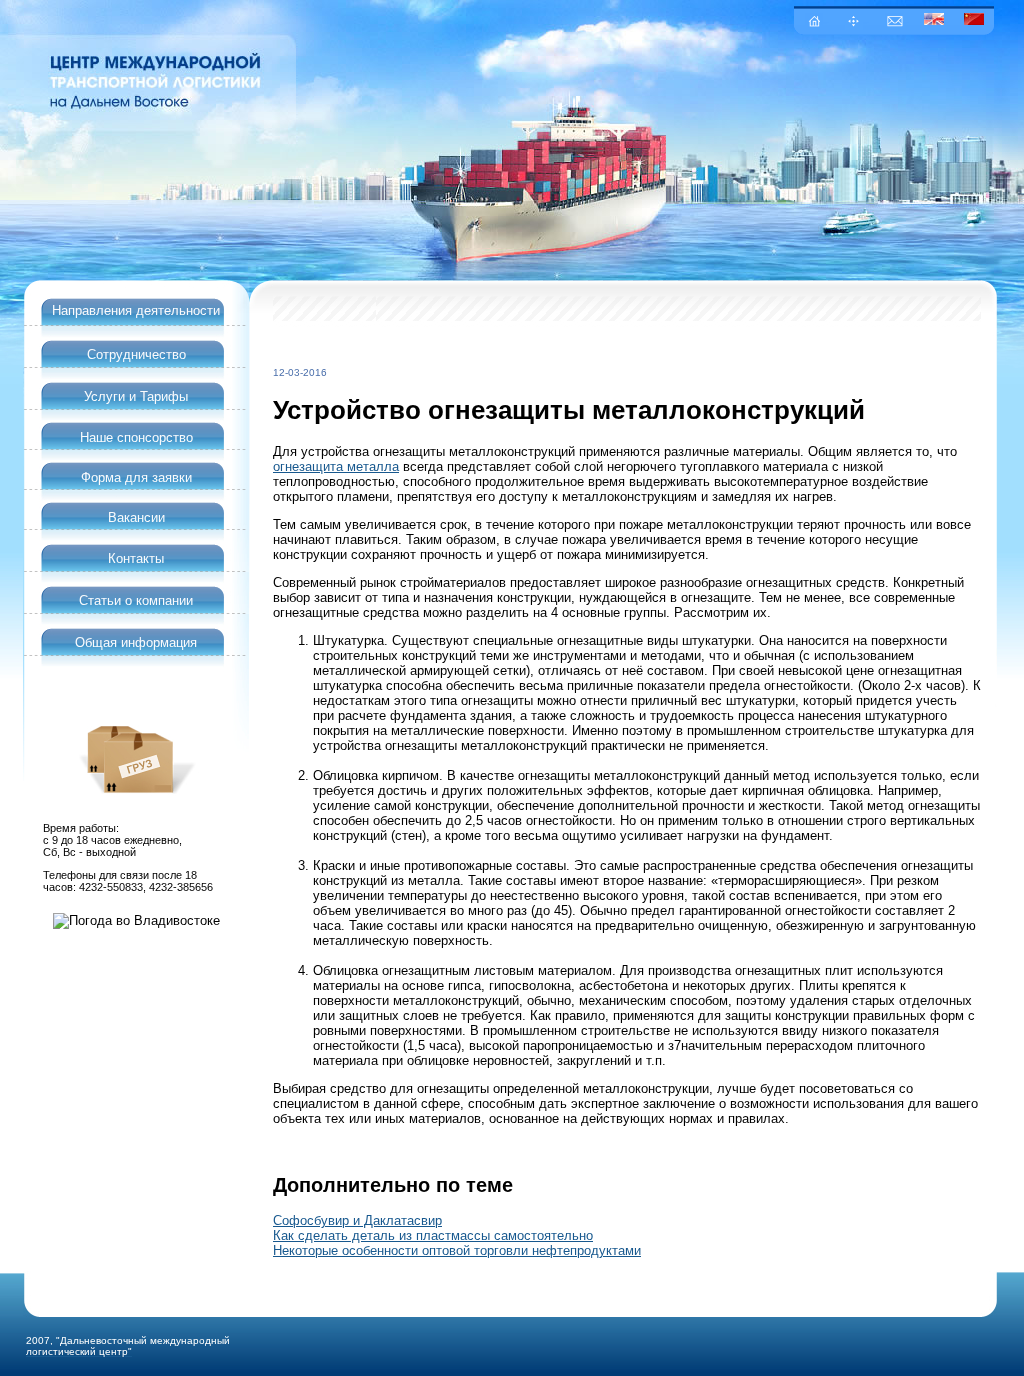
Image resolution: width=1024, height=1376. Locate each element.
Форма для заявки (136, 477)
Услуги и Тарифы (136, 396)
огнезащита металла (336, 466)
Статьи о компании (136, 600)
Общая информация (136, 642)
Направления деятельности (136, 310)
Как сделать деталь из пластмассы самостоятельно (433, 1235)
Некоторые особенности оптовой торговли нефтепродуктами (457, 1250)
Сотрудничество (136, 354)
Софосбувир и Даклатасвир (357, 1220)
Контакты (136, 558)
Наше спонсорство (136, 437)
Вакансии (136, 517)
